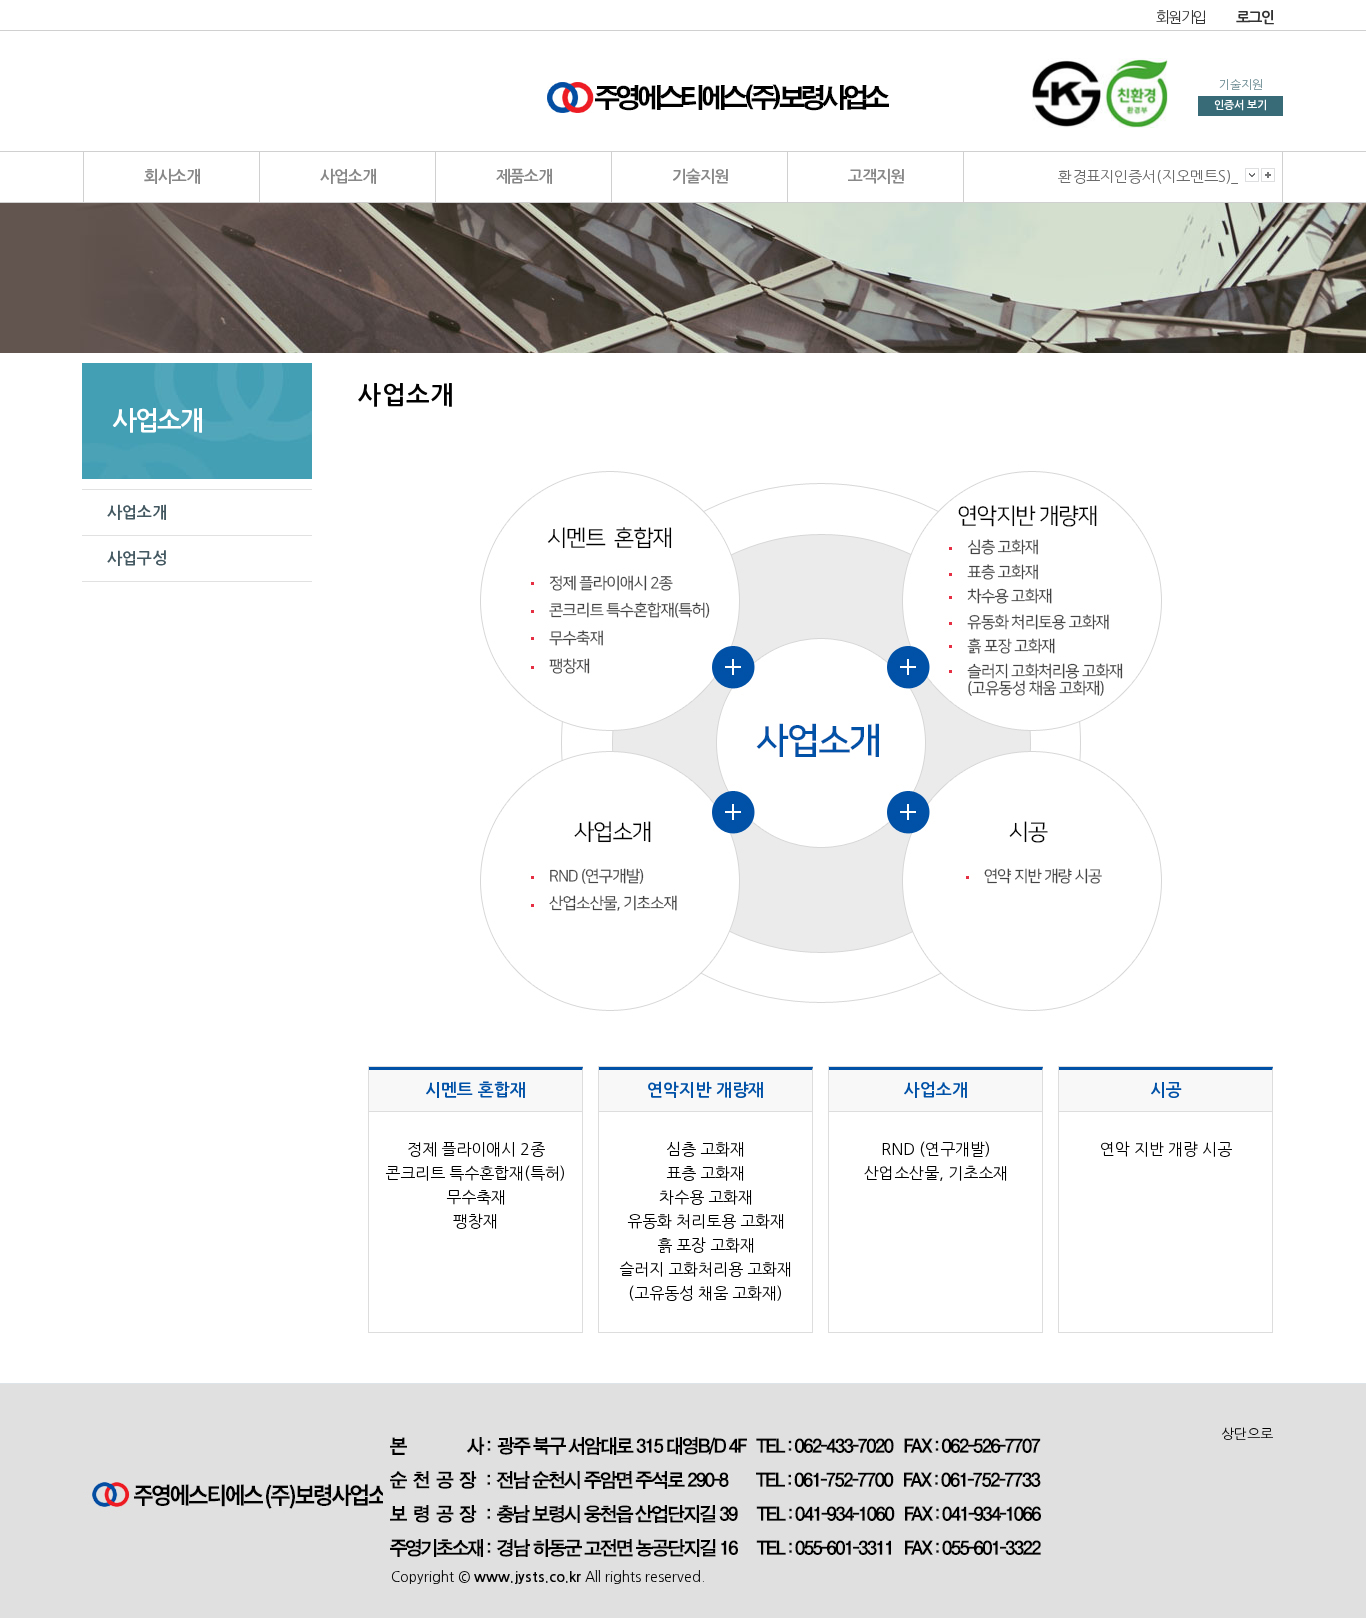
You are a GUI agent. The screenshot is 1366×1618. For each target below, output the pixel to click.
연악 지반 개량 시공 (1166, 1149)
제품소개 (524, 176)
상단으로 (1247, 1434)
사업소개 (348, 176)
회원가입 (1181, 17)
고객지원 (876, 176)
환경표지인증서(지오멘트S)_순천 (1162, 176)
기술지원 (700, 176)
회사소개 (172, 176)
